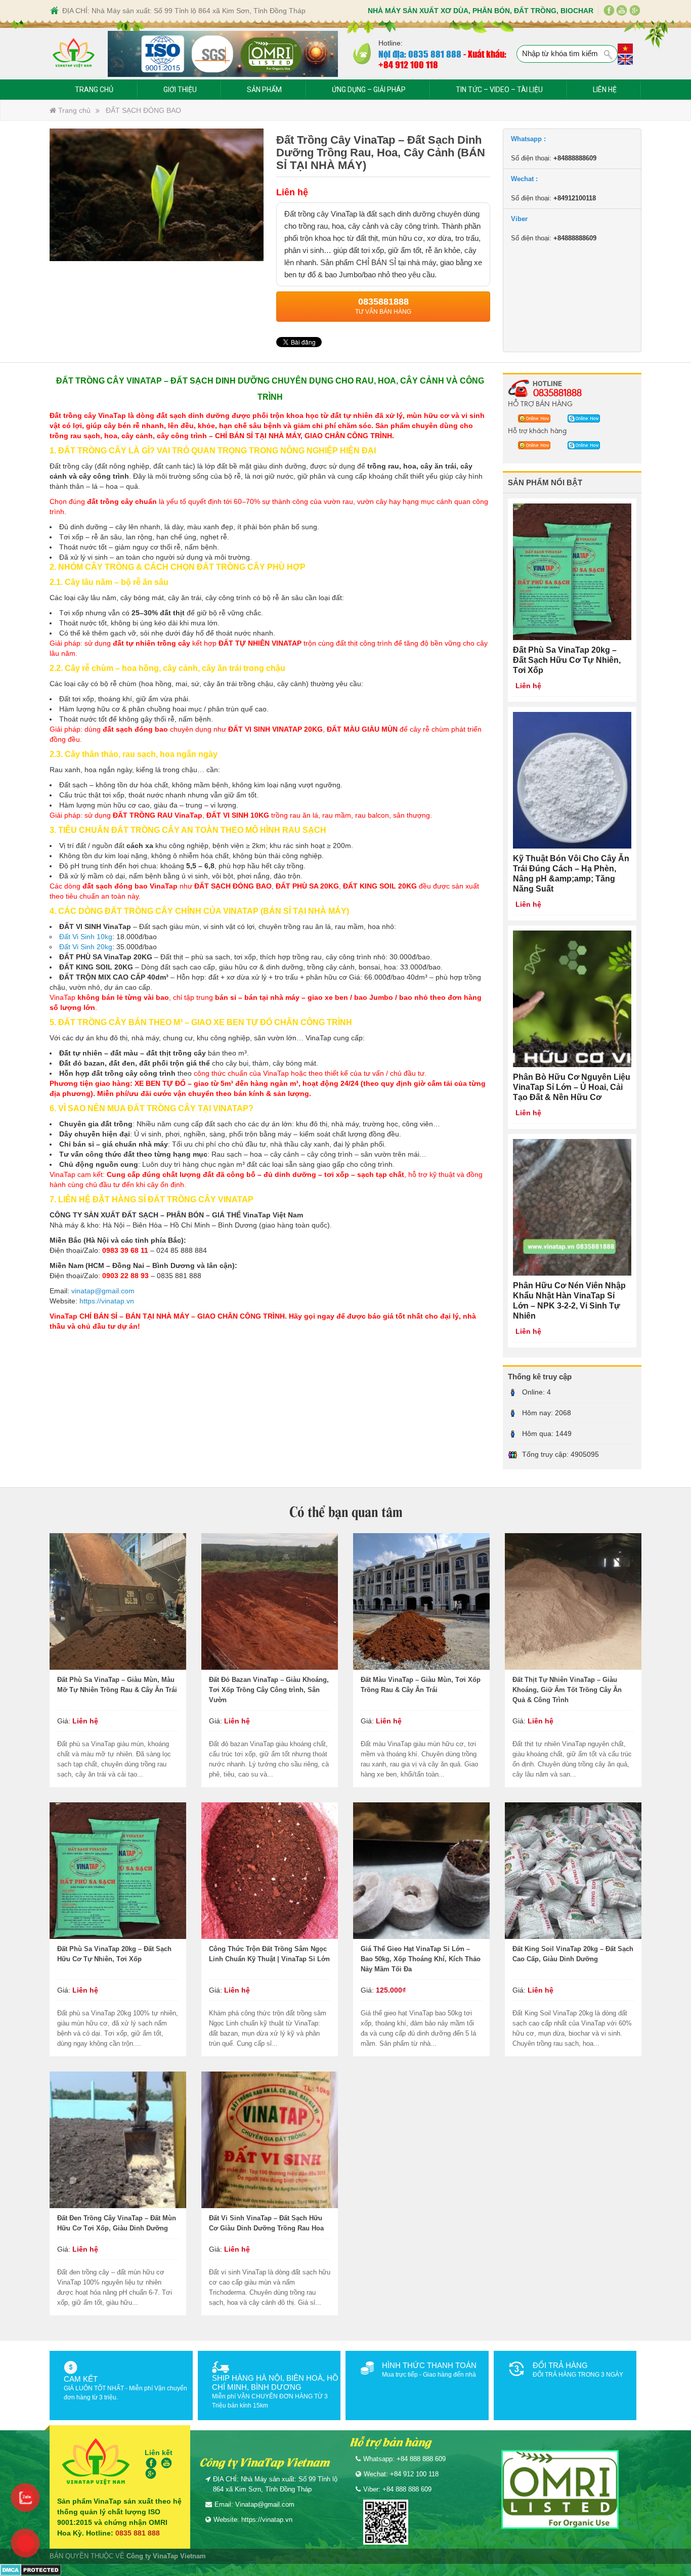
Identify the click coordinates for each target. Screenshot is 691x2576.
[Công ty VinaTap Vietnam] (74, 54)
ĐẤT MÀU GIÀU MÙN (362, 729)
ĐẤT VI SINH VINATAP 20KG (275, 729)
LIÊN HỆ (605, 90)
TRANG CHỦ (94, 90)
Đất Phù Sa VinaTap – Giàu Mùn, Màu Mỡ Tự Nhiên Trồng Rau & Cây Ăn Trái (117, 1685)
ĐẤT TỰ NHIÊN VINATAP (260, 643)
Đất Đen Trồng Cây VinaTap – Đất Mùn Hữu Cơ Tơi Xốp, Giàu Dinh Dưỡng (117, 2223)
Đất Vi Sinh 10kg (86, 937)
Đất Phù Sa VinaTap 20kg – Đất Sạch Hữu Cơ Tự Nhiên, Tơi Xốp (114, 1954)
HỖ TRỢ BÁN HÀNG (540, 403)
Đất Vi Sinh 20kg (86, 947)
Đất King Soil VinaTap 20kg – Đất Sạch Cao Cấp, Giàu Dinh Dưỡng (573, 1954)
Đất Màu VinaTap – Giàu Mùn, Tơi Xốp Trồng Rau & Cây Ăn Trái (421, 1685)
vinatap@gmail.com (103, 1291)
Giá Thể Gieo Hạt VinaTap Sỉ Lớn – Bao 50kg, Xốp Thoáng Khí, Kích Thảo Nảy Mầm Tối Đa (421, 1959)
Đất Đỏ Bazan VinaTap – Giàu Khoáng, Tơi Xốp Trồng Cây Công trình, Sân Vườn (269, 1690)
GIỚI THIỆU (180, 90)
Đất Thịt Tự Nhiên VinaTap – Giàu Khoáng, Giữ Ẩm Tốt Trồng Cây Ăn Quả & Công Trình (567, 1690)
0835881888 (557, 392)
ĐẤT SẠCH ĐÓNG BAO (143, 110)
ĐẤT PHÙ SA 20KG (307, 886)
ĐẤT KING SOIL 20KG (380, 886)
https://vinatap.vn (107, 1301)
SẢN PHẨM (264, 90)
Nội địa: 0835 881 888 (420, 54)
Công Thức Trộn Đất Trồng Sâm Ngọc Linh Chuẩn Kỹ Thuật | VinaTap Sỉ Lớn (269, 1954)
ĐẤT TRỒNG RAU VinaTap (158, 815)
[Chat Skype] (531, 418)
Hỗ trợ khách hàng (537, 430)
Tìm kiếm (609, 55)
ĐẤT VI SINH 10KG (238, 815)
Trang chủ (73, 110)
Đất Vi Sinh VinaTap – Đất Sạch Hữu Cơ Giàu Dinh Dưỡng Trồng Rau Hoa (266, 2223)
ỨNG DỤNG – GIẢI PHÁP (369, 90)
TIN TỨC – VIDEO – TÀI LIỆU (499, 90)
